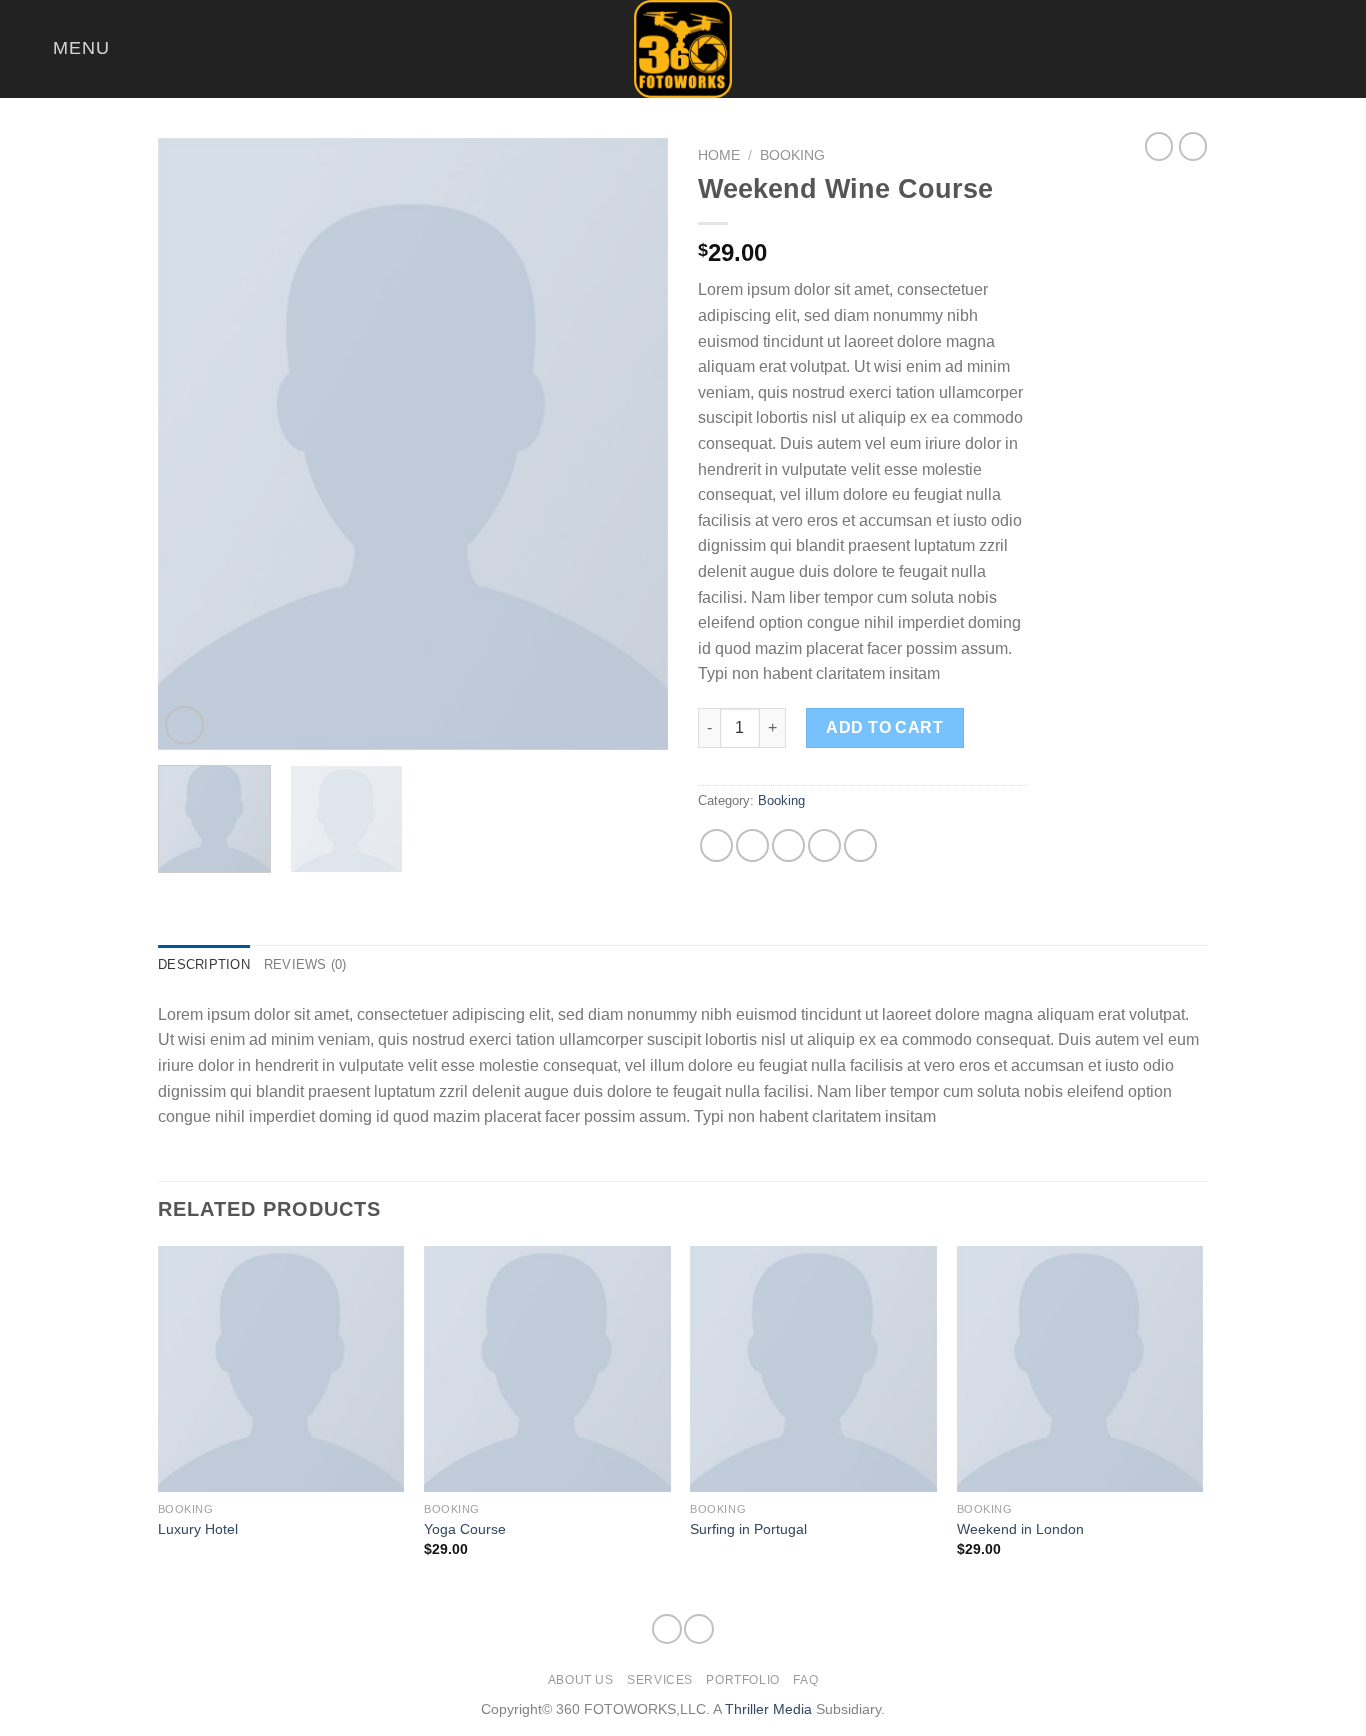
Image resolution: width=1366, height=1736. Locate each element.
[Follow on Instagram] (1312, 49)
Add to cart (884, 727)
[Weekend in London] (1080, 1369)
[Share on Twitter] (752, 845)
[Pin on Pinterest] (824, 845)
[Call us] (1338, 49)
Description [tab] (204, 964)
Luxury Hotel (198, 1529)
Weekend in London (1020, 1529)
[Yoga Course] (547, 1369)
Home (719, 155)
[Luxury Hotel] (281, 1369)
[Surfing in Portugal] (813, 1369)
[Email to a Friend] (788, 845)
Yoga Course (465, 1529)
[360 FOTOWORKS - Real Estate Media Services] (683, 49)
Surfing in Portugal (748, 1529)
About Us (581, 1680)
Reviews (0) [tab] (305, 964)
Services (660, 1680)
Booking (792, 155)
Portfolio (743, 1680)
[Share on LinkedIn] (860, 845)
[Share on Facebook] (716, 845)
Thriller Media (768, 1709)
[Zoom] (184, 725)
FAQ (805, 1680)
